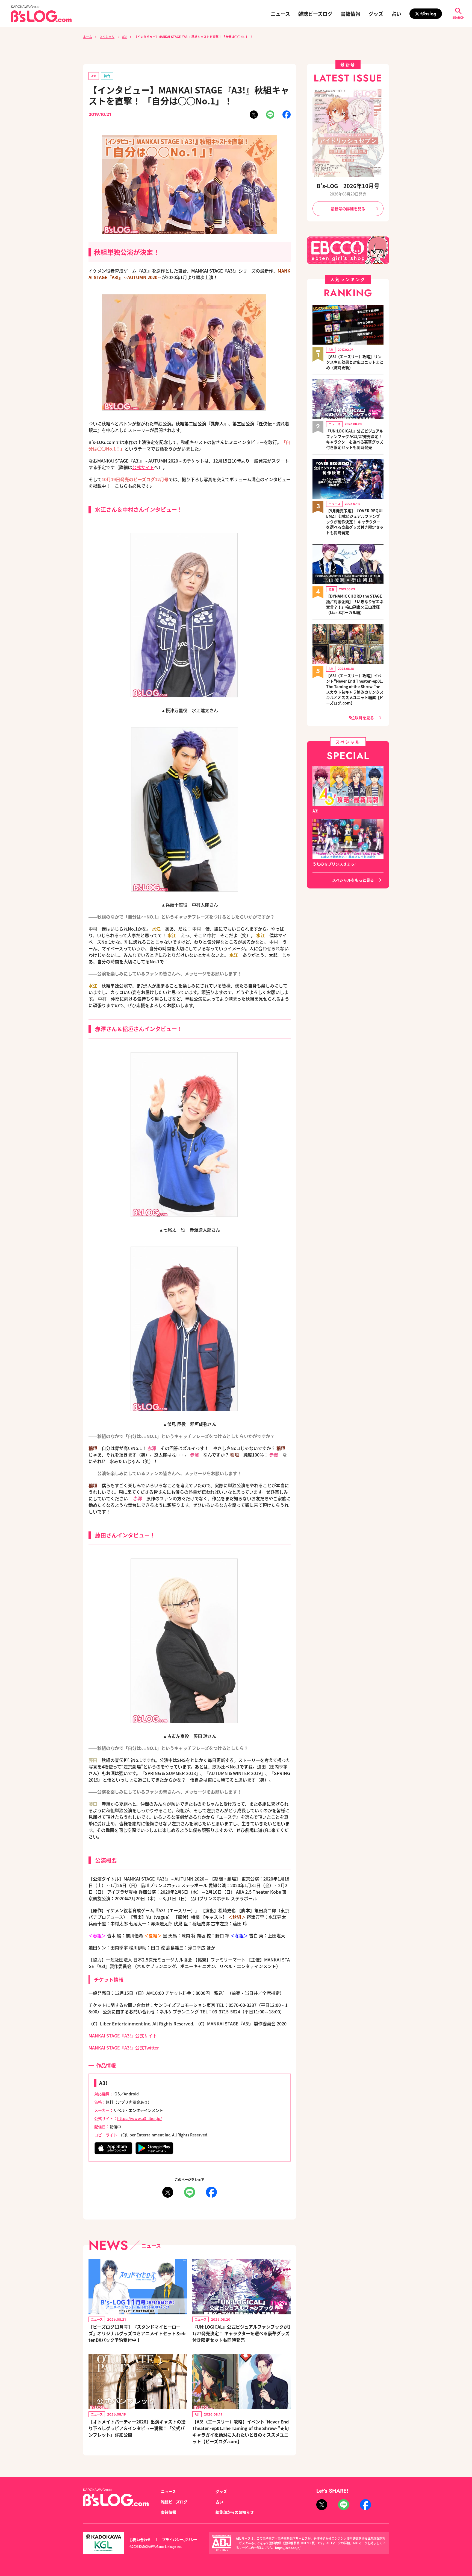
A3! (124, 37)
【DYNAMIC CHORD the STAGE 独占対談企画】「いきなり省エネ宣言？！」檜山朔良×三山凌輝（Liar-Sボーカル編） (355, 604)
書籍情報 (350, 14)
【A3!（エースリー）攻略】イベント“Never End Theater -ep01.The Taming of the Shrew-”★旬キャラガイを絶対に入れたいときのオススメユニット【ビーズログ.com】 (241, 2431)
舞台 (107, 76)
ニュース (280, 14)
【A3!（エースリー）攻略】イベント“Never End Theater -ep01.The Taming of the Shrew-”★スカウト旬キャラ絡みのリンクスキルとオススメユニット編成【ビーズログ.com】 (355, 689)
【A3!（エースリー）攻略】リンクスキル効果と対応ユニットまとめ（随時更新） (355, 362)
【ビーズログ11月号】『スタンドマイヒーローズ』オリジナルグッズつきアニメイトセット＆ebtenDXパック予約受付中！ (137, 2333)
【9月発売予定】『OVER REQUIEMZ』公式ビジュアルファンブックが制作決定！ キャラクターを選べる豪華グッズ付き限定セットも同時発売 (355, 522)
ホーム (88, 37)
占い (396, 14)
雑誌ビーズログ (315, 14)
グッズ (376, 14)
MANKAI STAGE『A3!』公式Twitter (124, 2048)
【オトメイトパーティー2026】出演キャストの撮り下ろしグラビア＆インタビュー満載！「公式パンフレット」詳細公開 (137, 2428)
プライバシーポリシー (180, 2540)
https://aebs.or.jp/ (288, 2548)
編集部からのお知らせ (235, 2512)
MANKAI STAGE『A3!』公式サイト (123, 2036)
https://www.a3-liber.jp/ (139, 2118)
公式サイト (143, 467)
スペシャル (107, 37)
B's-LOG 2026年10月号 (348, 186)
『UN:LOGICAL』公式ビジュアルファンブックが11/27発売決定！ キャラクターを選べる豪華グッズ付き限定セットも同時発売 (241, 2333)
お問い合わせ (140, 2540)
